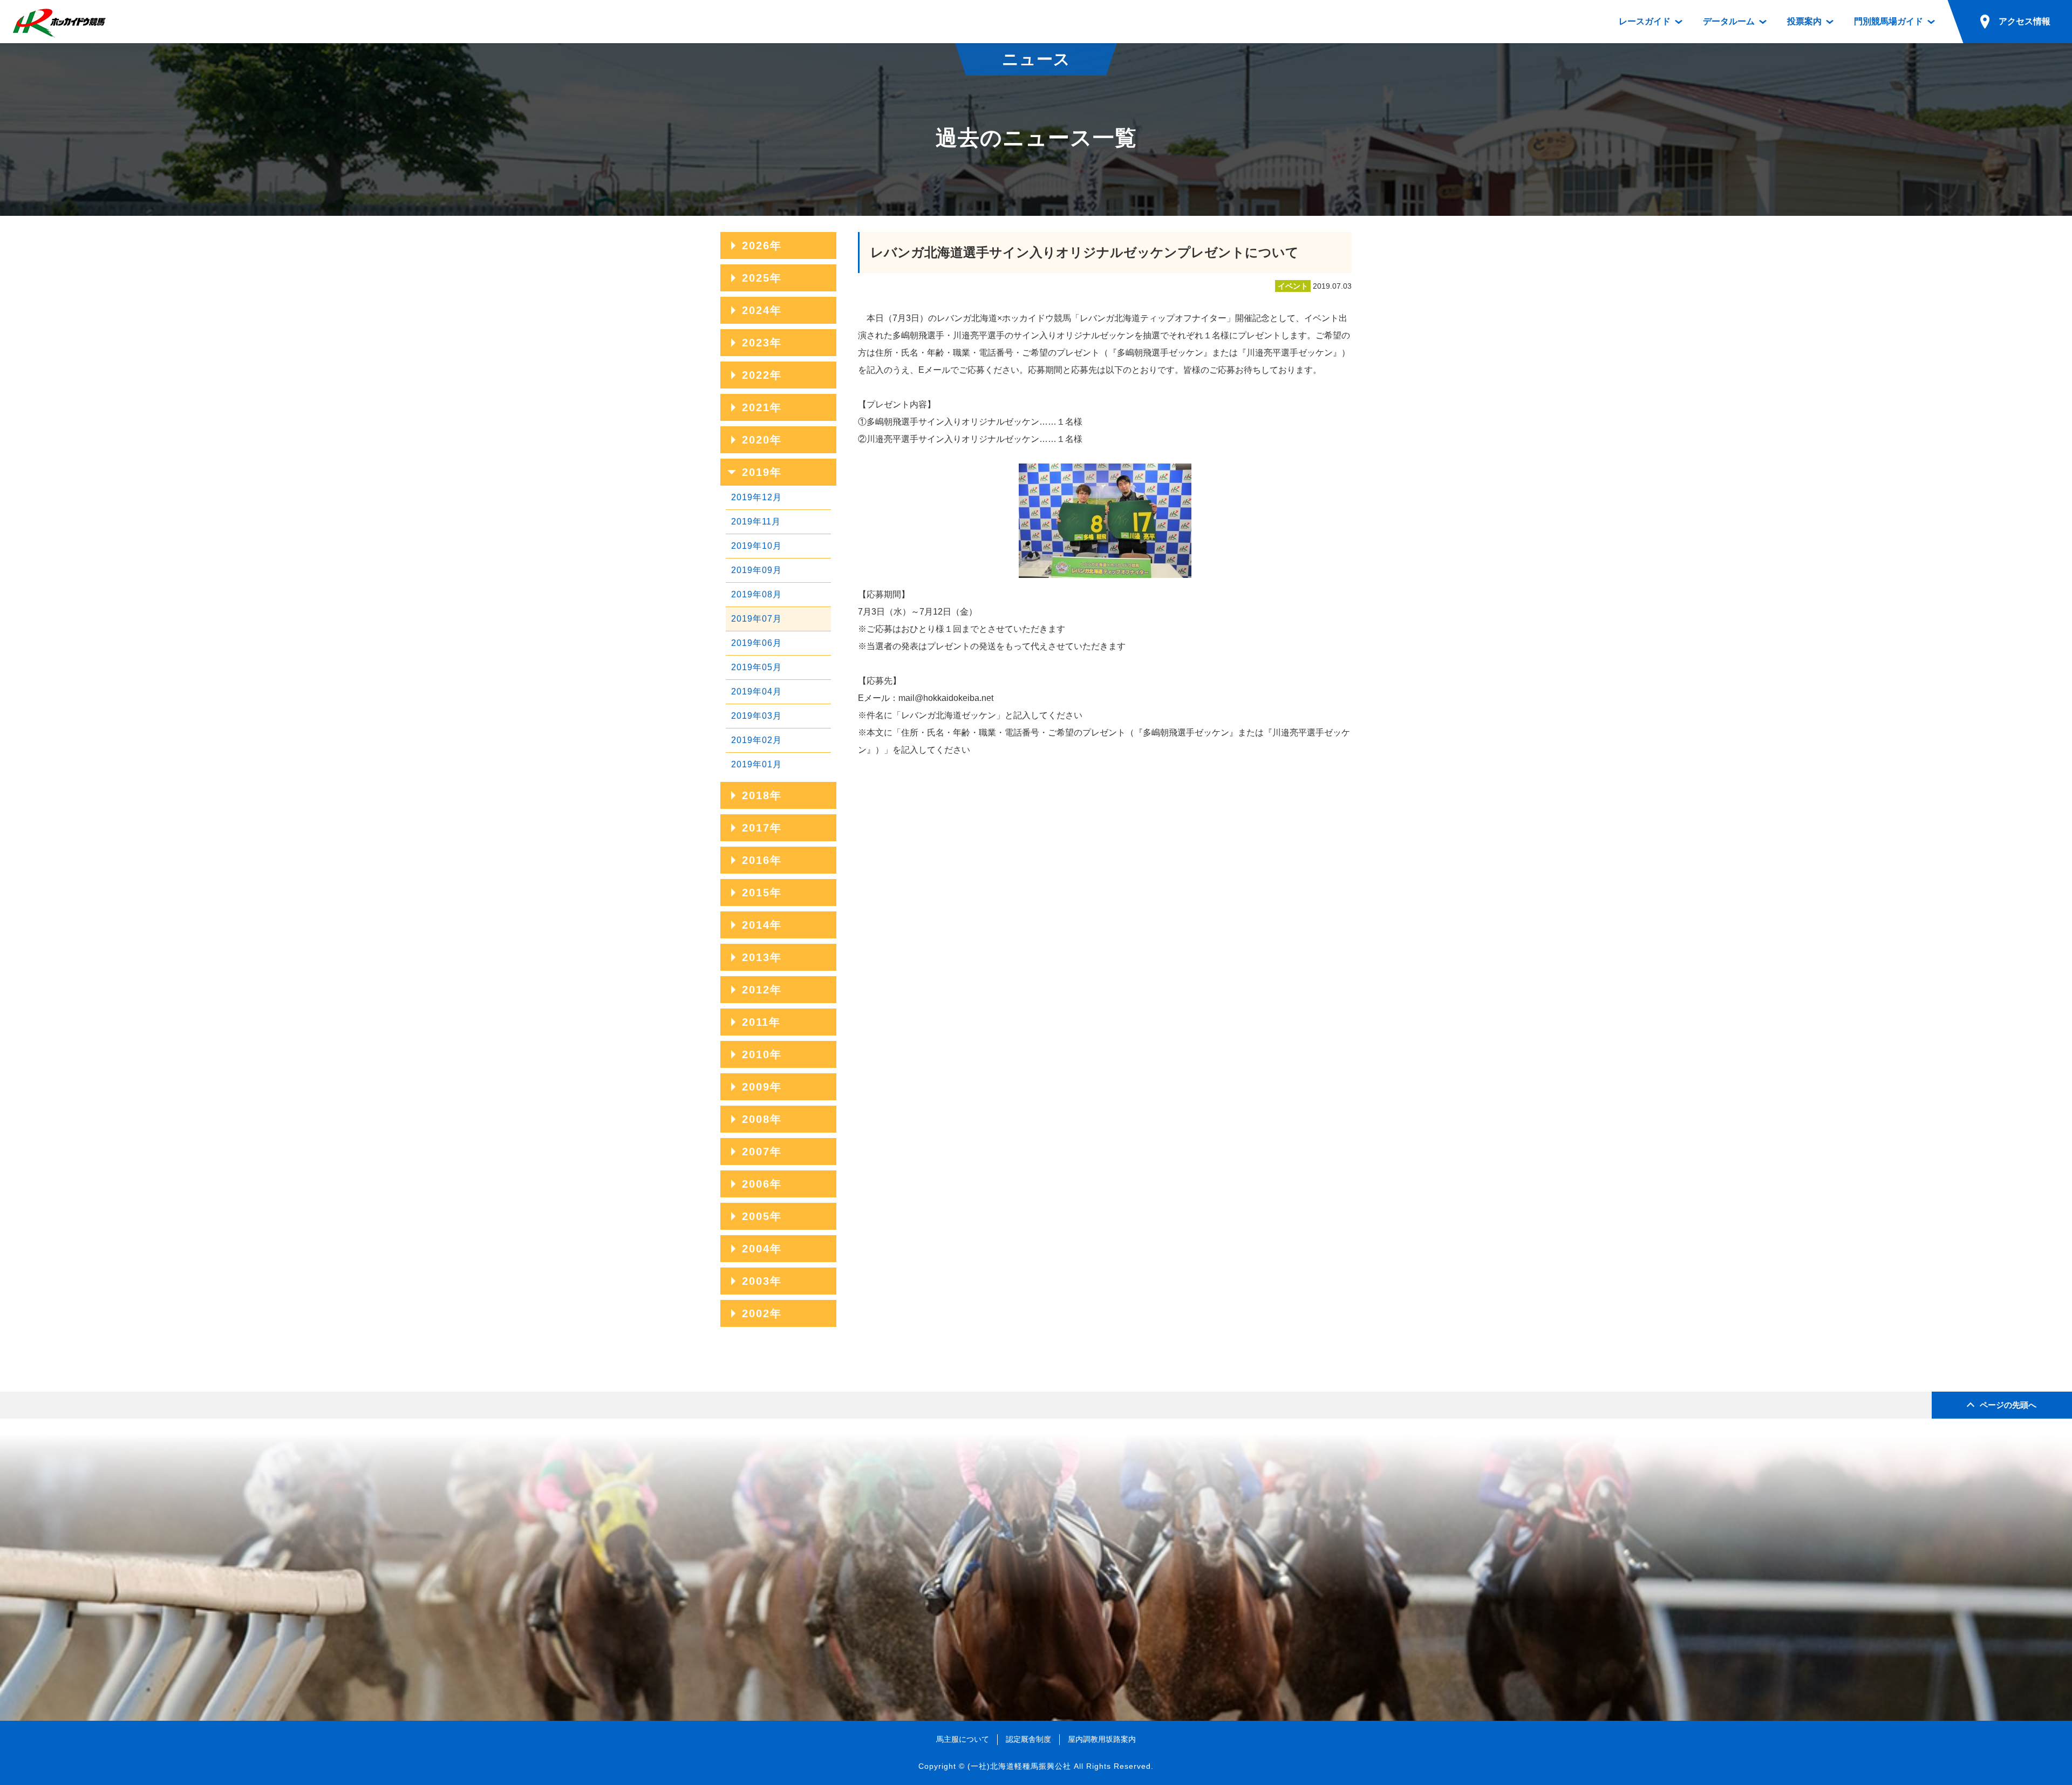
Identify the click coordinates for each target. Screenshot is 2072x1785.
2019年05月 (756, 667)
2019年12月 (756, 497)
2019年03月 (756, 716)
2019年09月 (756, 570)
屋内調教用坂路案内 (1102, 1739)
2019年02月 (756, 740)
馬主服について (963, 1739)
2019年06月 (756, 643)
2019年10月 (756, 546)
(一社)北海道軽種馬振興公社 (1019, 1766)
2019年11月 (756, 522)
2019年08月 (756, 594)
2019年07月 (756, 619)
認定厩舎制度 (1028, 1739)
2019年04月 (756, 691)
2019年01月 (756, 764)
